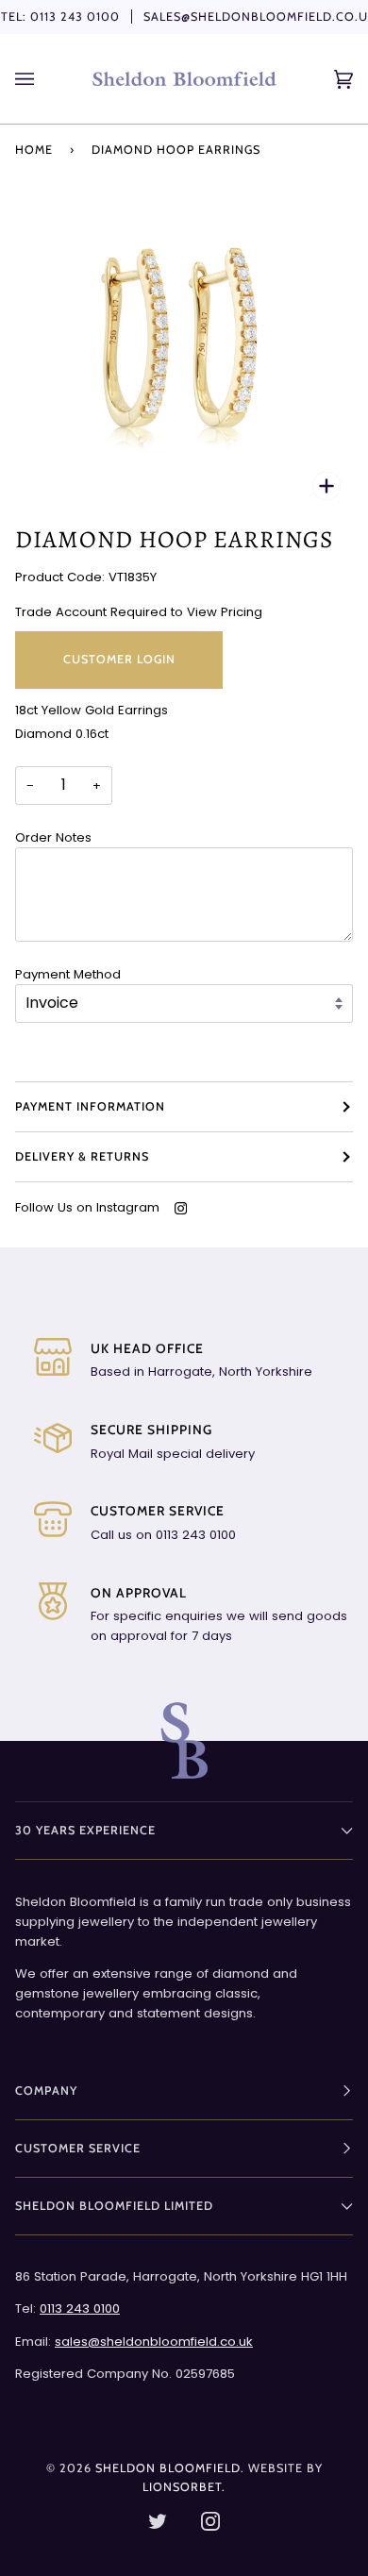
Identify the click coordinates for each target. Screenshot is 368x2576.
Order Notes (53, 837)
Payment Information (90, 1106)
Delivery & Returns (82, 1156)
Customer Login (119, 659)
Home (34, 150)
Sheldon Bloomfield (168, 2468)
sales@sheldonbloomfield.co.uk (154, 2342)
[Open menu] (43, 79)
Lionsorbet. (184, 2487)
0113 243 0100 (75, 17)
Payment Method (68, 974)
